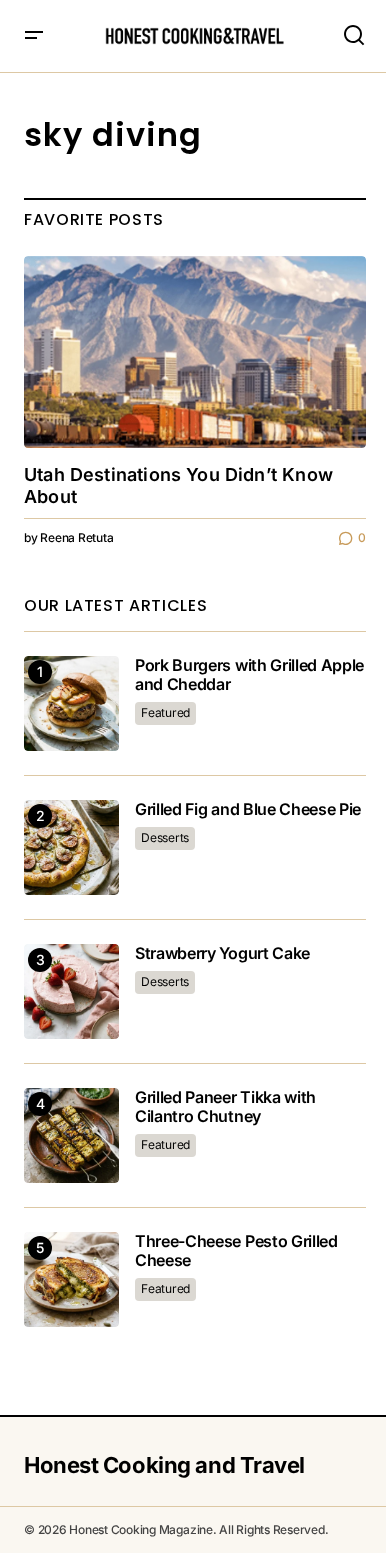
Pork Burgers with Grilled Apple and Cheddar (249, 675)
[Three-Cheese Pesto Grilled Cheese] (71, 1279)
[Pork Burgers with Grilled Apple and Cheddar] (71, 703)
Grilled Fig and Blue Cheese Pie (248, 809)
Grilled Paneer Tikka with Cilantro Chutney (225, 1107)
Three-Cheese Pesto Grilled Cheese (236, 1251)
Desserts (165, 837)
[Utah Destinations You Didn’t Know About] (195, 352)
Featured (165, 712)
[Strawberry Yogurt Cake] (71, 991)
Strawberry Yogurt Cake (222, 953)
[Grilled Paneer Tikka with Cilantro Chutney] (71, 1135)
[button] (34, 36)
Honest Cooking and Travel (164, 1465)
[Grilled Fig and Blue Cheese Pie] (71, 847)
